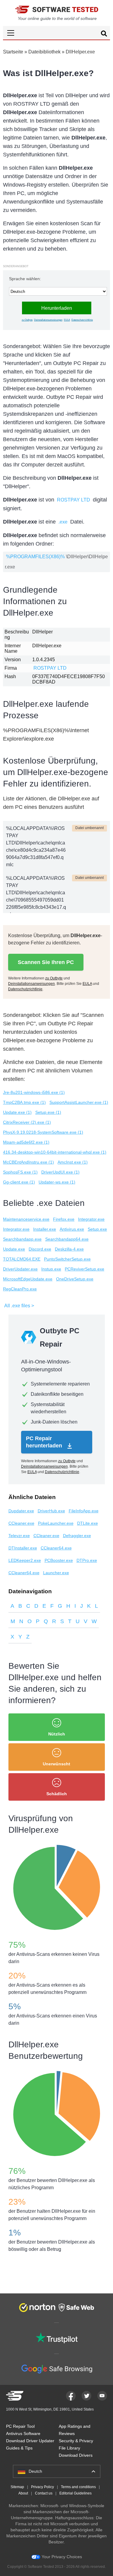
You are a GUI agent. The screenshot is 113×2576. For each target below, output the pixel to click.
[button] (56, 33)
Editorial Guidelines (75, 2493)
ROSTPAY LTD (74, 500)
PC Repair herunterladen (45, 1442)
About (23, 2493)
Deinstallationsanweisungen (48, 320)
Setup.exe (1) (48, 1112)
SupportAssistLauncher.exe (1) (79, 1102)
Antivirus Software (23, 2433)
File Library (69, 2448)
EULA (67, 320)
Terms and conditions (78, 2487)
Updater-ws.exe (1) (57, 1182)
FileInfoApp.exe (84, 1511)
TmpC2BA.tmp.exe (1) (24, 1102)
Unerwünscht (56, 1764)
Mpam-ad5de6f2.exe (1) (26, 1142)
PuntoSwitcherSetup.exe (67, 1259)
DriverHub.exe (51, 1511)
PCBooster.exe (59, 1560)
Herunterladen (57, 308)
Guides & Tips (19, 2448)
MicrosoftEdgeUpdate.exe (28, 1279)
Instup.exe (51, 1269)
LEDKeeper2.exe (25, 1560)
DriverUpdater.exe (20, 1269)
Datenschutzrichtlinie (82, 320)
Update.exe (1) (17, 1112)
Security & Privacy (76, 2441)
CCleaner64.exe (56, 1548)
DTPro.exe (87, 1560)
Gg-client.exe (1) (19, 1182)
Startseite (13, 52)
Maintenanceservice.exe (26, 1219)
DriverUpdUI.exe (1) (60, 1172)
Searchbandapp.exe (22, 1239)
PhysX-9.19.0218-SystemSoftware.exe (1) (43, 1132)
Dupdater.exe (21, 1511)
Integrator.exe (91, 1219)
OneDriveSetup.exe (75, 1279)
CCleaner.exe (21, 1523)
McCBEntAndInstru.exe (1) (28, 1162)
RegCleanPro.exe (20, 1289)
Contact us (44, 2493)
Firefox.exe (64, 1219)
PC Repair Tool (20, 2426)
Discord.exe (40, 1249)
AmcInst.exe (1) (73, 1162)
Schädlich (57, 1794)
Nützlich (57, 1734)
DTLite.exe (88, 1523)
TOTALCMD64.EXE (22, 1259)
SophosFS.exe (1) (20, 1172)
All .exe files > (19, 1306)
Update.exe (14, 1249)
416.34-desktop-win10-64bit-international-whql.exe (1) (55, 1152)
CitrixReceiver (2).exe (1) (27, 1122)
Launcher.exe (56, 1573)
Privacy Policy (42, 2487)
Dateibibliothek (44, 52)
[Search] (104, 34)
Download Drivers (76, 2455)
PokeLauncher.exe (56, 1523)
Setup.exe (97, 1229)
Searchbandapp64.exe (67, 1239)
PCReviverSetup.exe (85, 1269)
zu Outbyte (27, 320)
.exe (63, 522)
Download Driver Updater (30, 2441)
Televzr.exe (19, 1536)
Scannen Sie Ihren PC (46, 962)
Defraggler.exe (77, 1536)
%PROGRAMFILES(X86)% (35, 557)
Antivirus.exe (72, 1229)
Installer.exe (45, 1229)
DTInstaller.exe (23, 1548)
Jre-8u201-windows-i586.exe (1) (34, 1092)
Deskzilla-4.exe (69, 1249)
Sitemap (17, 2487)
